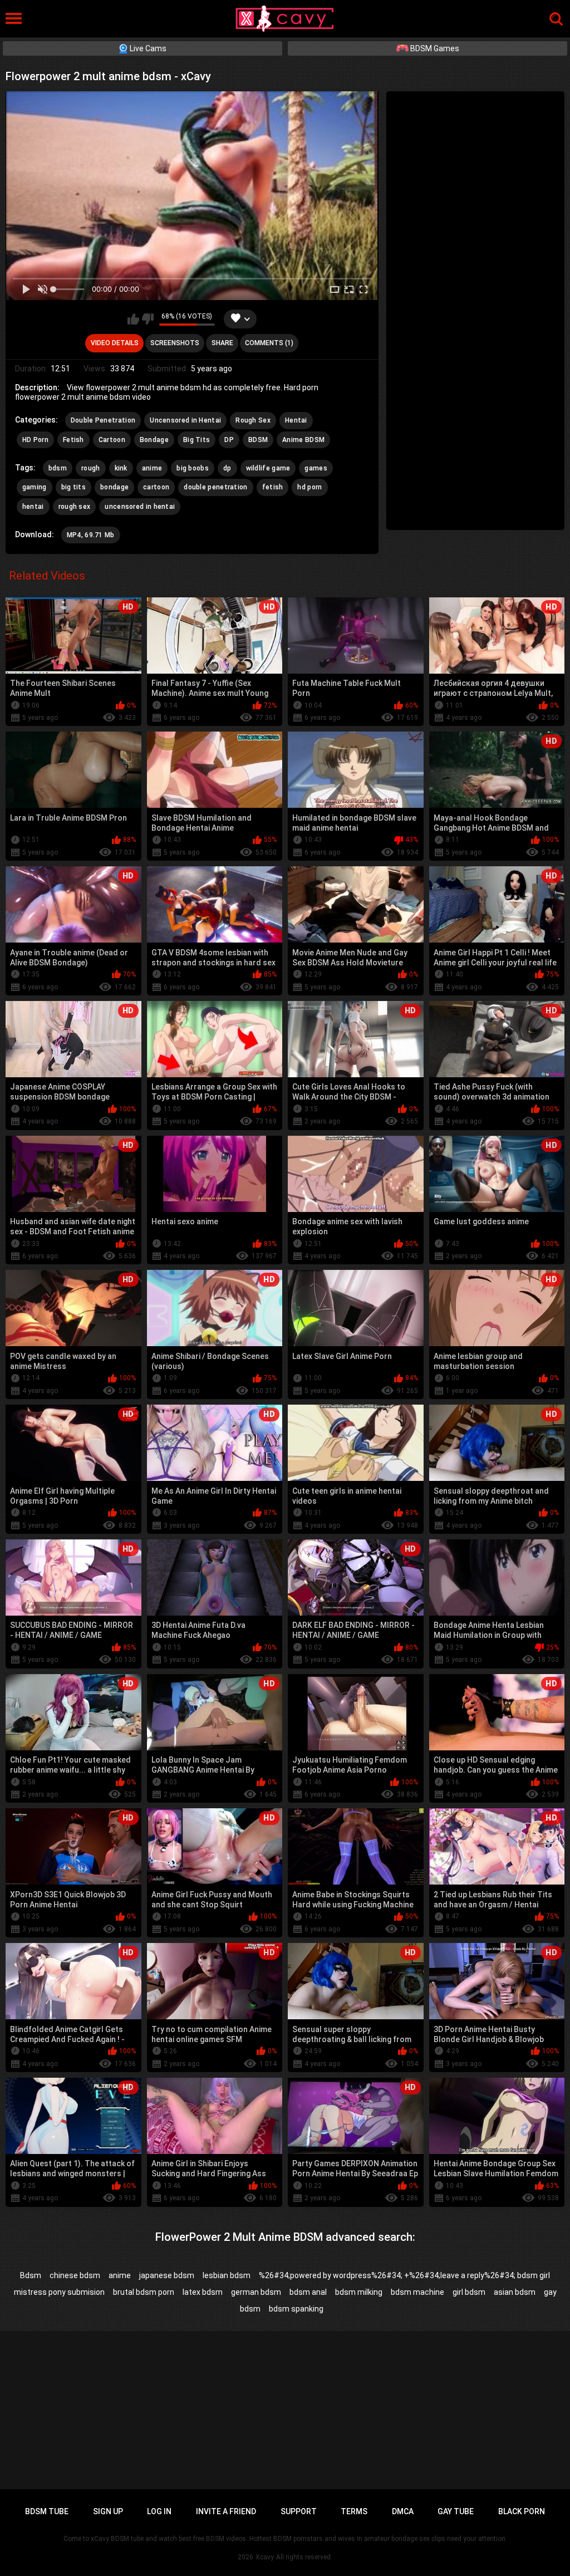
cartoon (156, 487)
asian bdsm (515, 2292)
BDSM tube (47, 2511)
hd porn (309, 487)
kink (121, 468)
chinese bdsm (75, 2275)
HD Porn (35, 440)
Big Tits (196, 440)
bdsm (58, 468)
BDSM (258, 440)
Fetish (73, 440)
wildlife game (268, 468)
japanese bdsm (167, 2275)
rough (91, 468)
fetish (273, 487)
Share (222, 343)
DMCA (403, 2511)
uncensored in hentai (140, 507)
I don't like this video (148, 319)
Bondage (154, 440)
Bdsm (31, 2275)
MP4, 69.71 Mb (91, 535)
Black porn (522, 2511)
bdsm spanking (296, 2309)
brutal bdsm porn (144, 2292)
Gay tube (456, 2511)
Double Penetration (103, 420)
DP (229, 440)
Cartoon (112, 440)
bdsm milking (359, 2292)
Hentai (296, 420)
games (316, 468)
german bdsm (256, 2292)
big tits (73, 487)
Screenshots (175, 343)
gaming (35, 487)
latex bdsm (203, 2292)
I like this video (133, 319)
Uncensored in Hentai (185, 420)
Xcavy (265, 2557)
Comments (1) (269, 343)
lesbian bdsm (227, 2275)
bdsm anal (308, 2292)
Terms (354, 2511)
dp (227, 468)
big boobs (193, 468)
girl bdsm (469, 2292)
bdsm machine (417, 2292)
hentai (33, 507)
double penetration (215, 487)
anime (152, 468)
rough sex (75, 507)
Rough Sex (253, 420)
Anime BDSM (303, 440)
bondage (114, 487)
